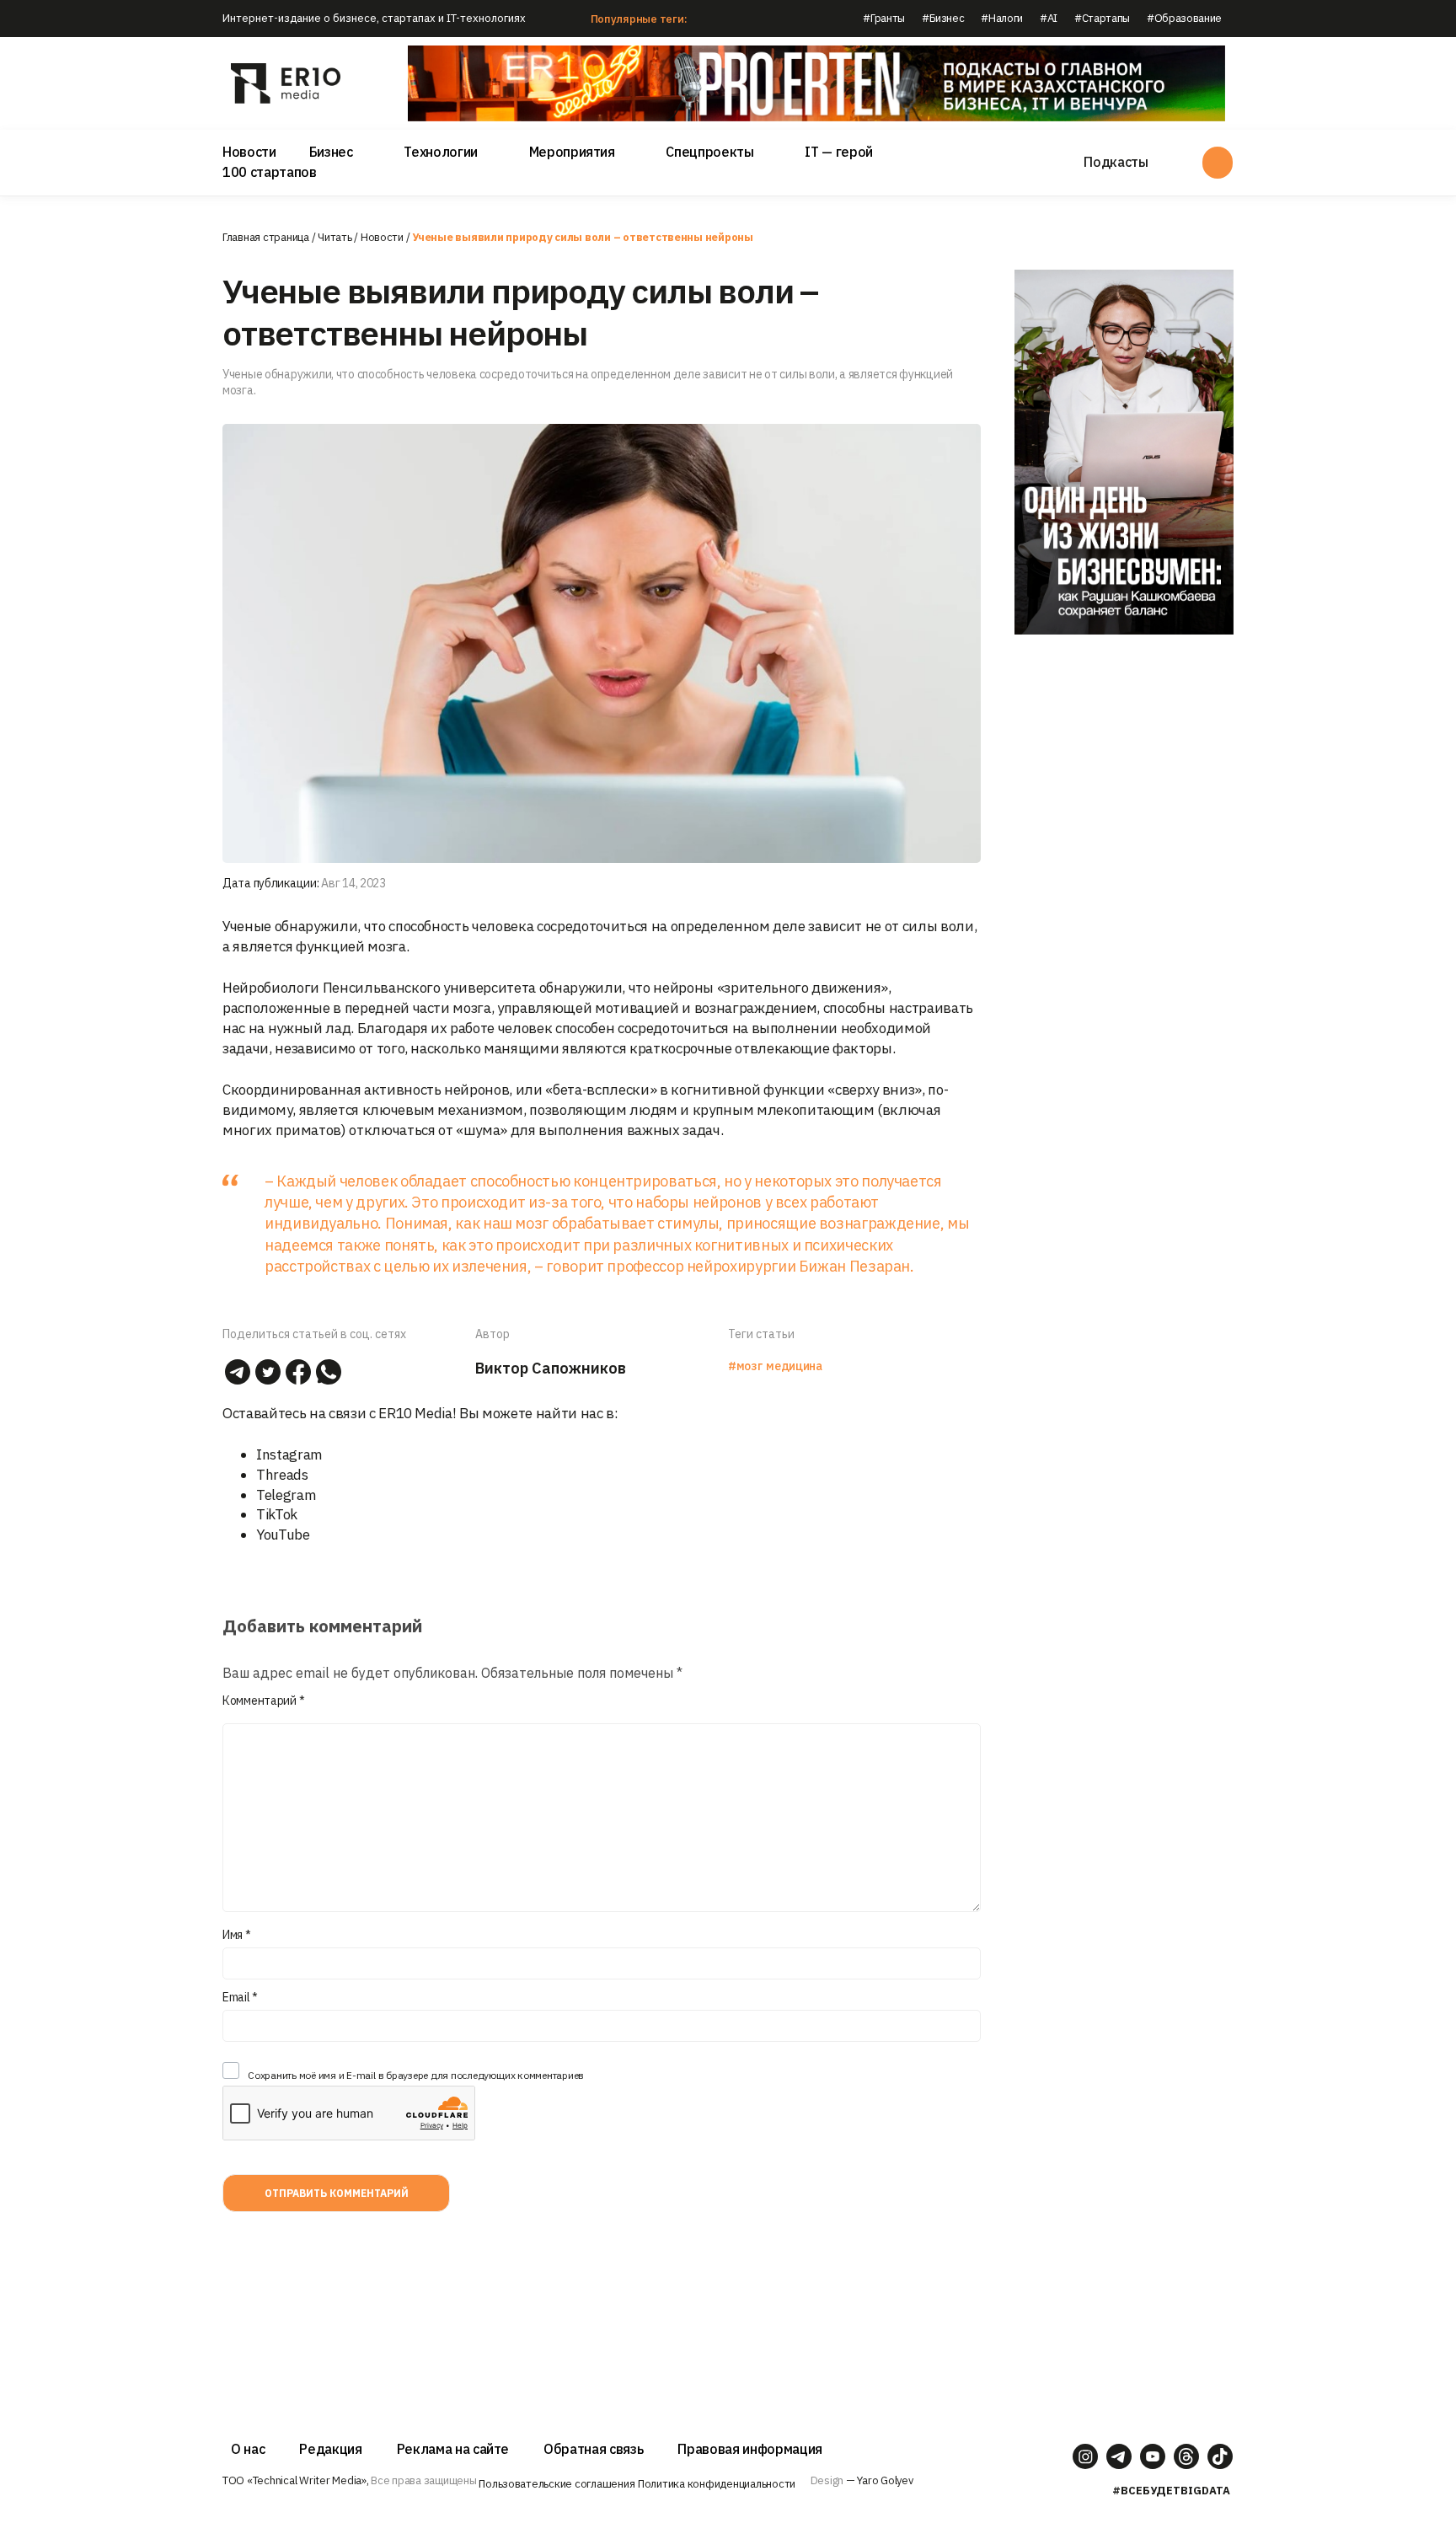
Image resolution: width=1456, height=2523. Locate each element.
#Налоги (1002, 18)
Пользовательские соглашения (557, 2484)
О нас (248, 2449)
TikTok (277, 1514)
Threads (282, 1475)
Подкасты (1116, 162)
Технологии (441, 152)
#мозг (745, 1366)
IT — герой (839, 152)
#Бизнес (943, 18)
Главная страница (266, 237)
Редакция (330, 2449)
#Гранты (884, 18)
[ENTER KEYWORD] (1218, 163)
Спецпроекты (709, 152)
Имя (237, 1935)
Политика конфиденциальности (717, 2484)
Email (240, 1997)
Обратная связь (593, 2449)
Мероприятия (572, 152)
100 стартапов (270, 172)
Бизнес (331, 152)
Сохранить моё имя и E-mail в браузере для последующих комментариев (416, 2075)
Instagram (289, 1454)
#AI (1049, 18)
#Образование (1184, 18)
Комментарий (263, 1701)
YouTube (283, 1535)
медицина (794, 1366)
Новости (249, 152)
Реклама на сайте (453, 2449)
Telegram (286, 1495)
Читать (335, 237)
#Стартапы (1102, 18)
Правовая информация (750, 2449)
